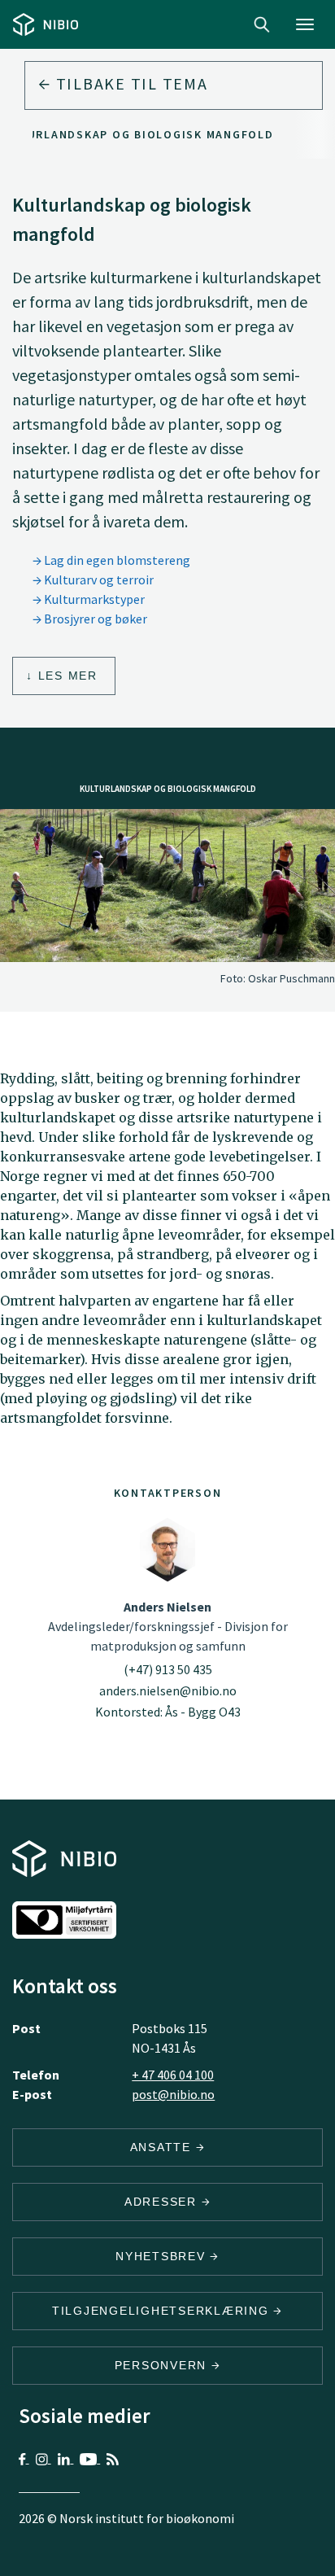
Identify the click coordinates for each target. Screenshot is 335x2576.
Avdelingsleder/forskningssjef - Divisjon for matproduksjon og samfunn (168, 1626)
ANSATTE (163, 2147)
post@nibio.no (173, 2094)
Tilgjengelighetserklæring (163, 2311)
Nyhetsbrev (163, 2256)
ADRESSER (163, 2202)
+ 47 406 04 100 (173, 2075)
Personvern (163, 2365)
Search (262, 24)
